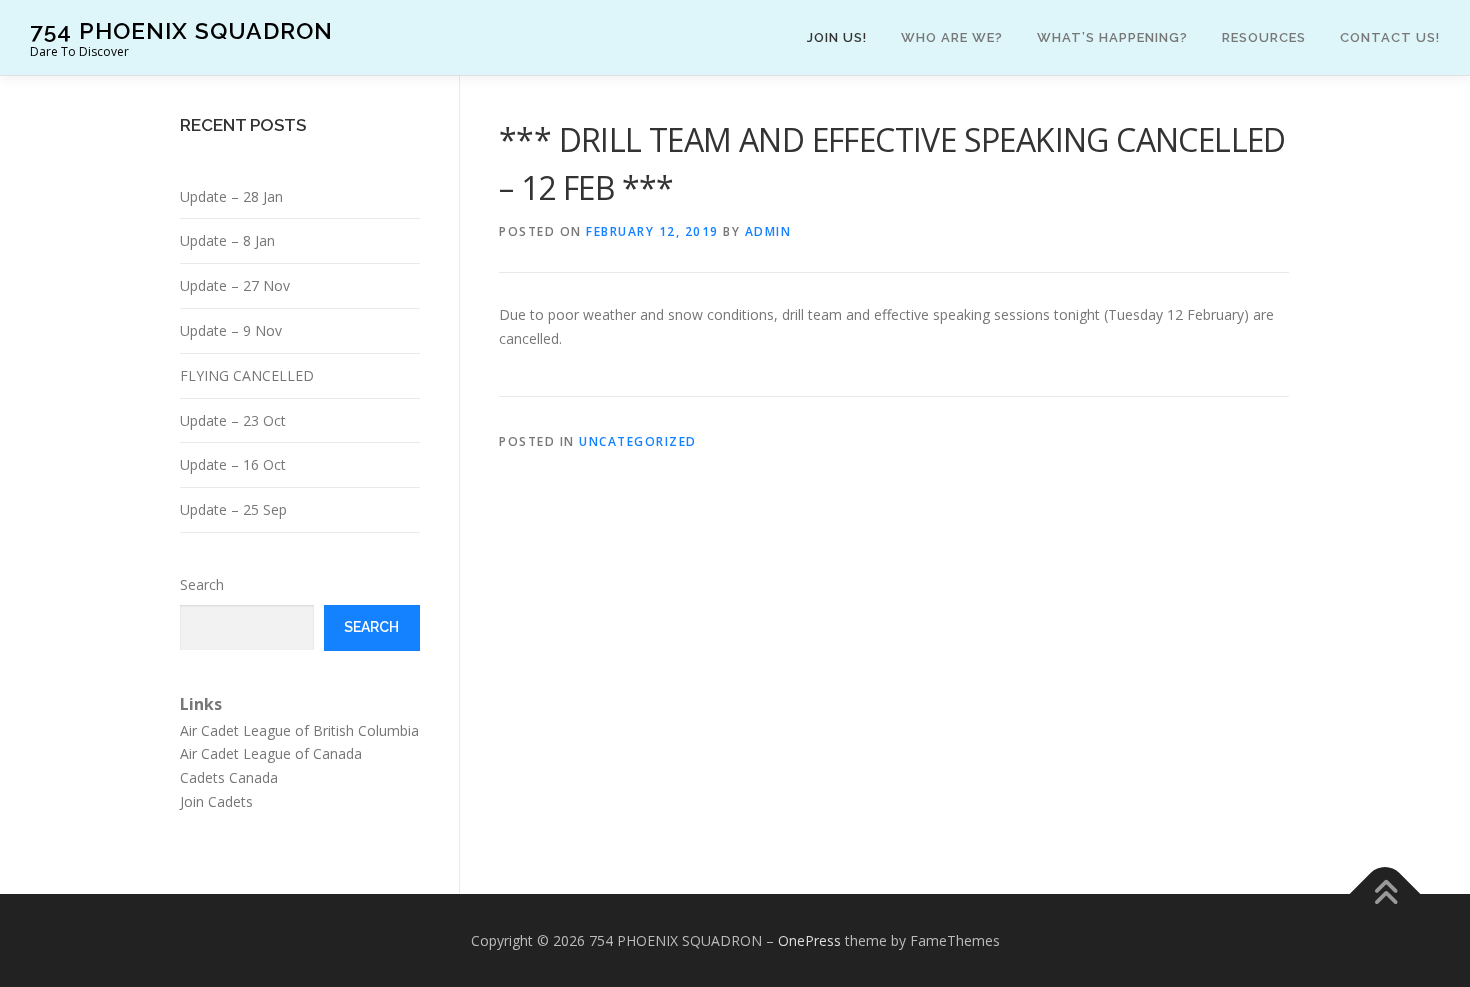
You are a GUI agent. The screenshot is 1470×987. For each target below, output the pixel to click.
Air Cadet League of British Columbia (299, 730)
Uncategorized (638, 441)
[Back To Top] (1385, 893)
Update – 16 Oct (233, 464)
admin (768, 231)
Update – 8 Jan (227, 240)
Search (202, 584)
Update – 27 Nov (235, 285)
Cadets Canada (229, 777)
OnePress (809, 940)
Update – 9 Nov (231, 330)
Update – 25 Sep (233, 509)
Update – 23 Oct (233, 420)
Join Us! (837, 37)
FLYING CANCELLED (247, 375)
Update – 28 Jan (231, 196)
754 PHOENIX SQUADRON (181, 30)
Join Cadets (216, 801)
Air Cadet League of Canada (271, 753)
